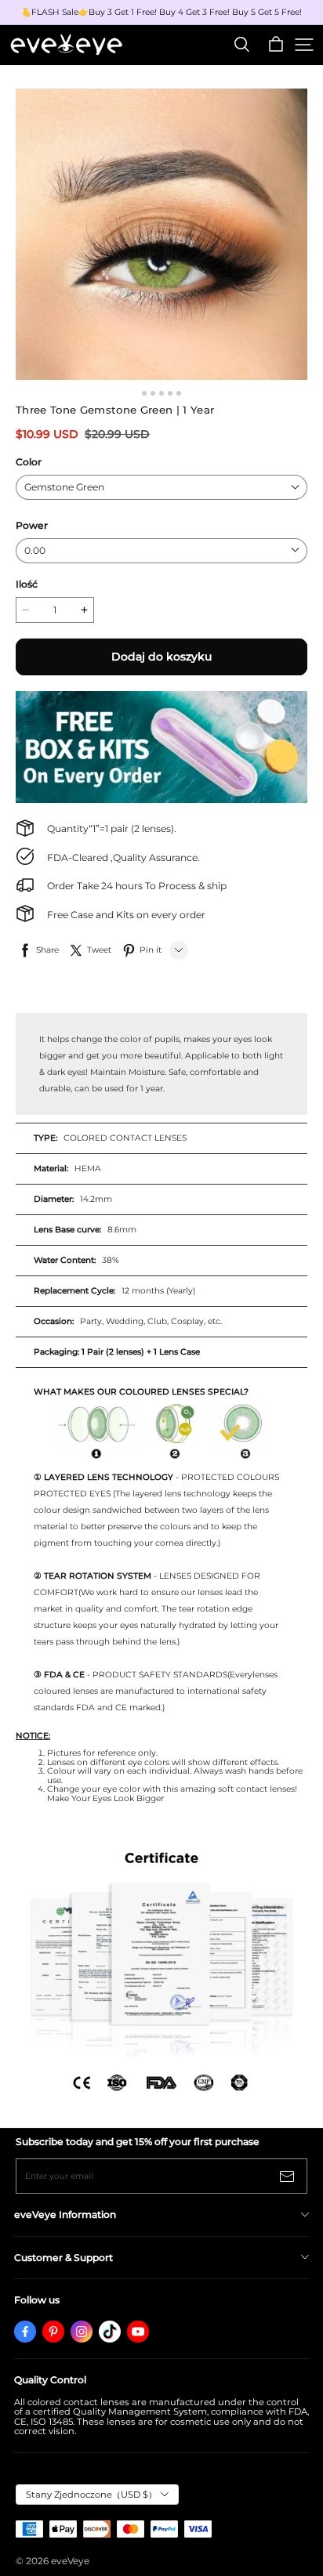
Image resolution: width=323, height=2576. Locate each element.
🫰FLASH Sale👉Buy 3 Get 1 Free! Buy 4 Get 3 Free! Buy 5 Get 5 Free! (161, 13)
